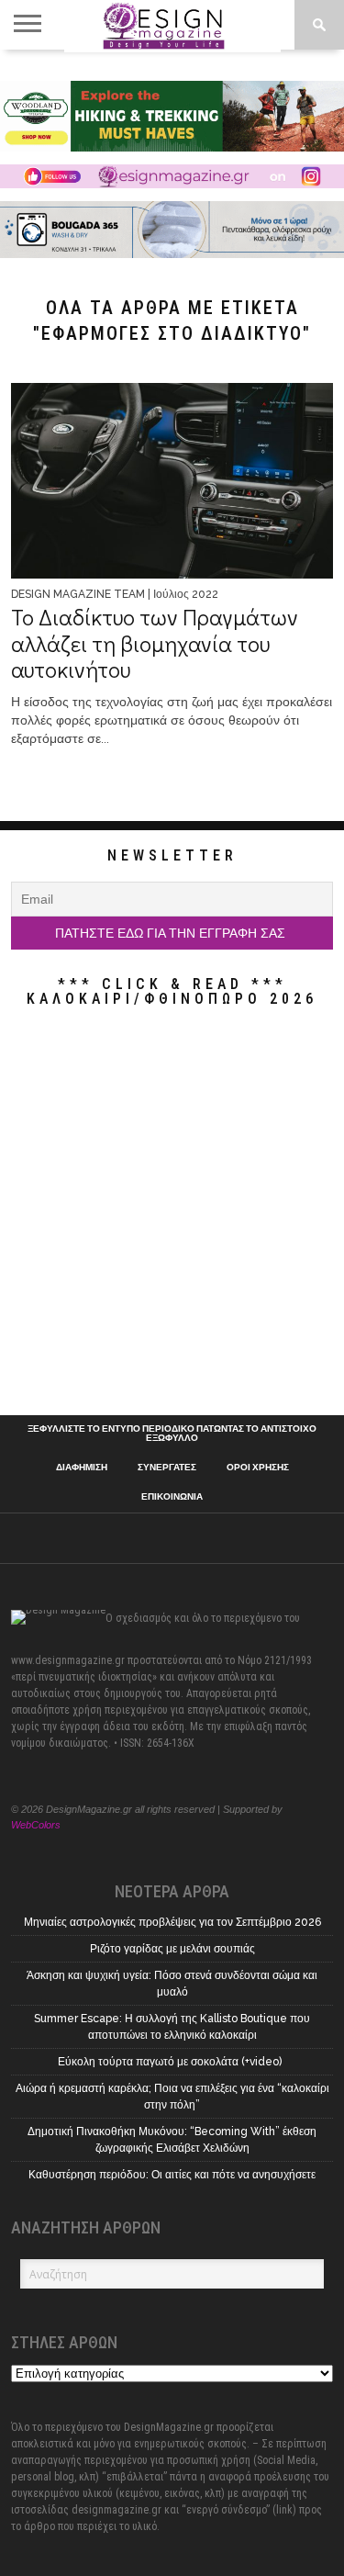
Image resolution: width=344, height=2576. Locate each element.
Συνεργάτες (167, 1468)
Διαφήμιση (82, 1468)
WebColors (36, 1825)
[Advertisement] (172, 1215)
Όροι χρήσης (258, 1468)
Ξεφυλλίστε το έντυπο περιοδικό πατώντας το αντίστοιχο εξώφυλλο (172, 1434)
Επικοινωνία (172, 1497)
